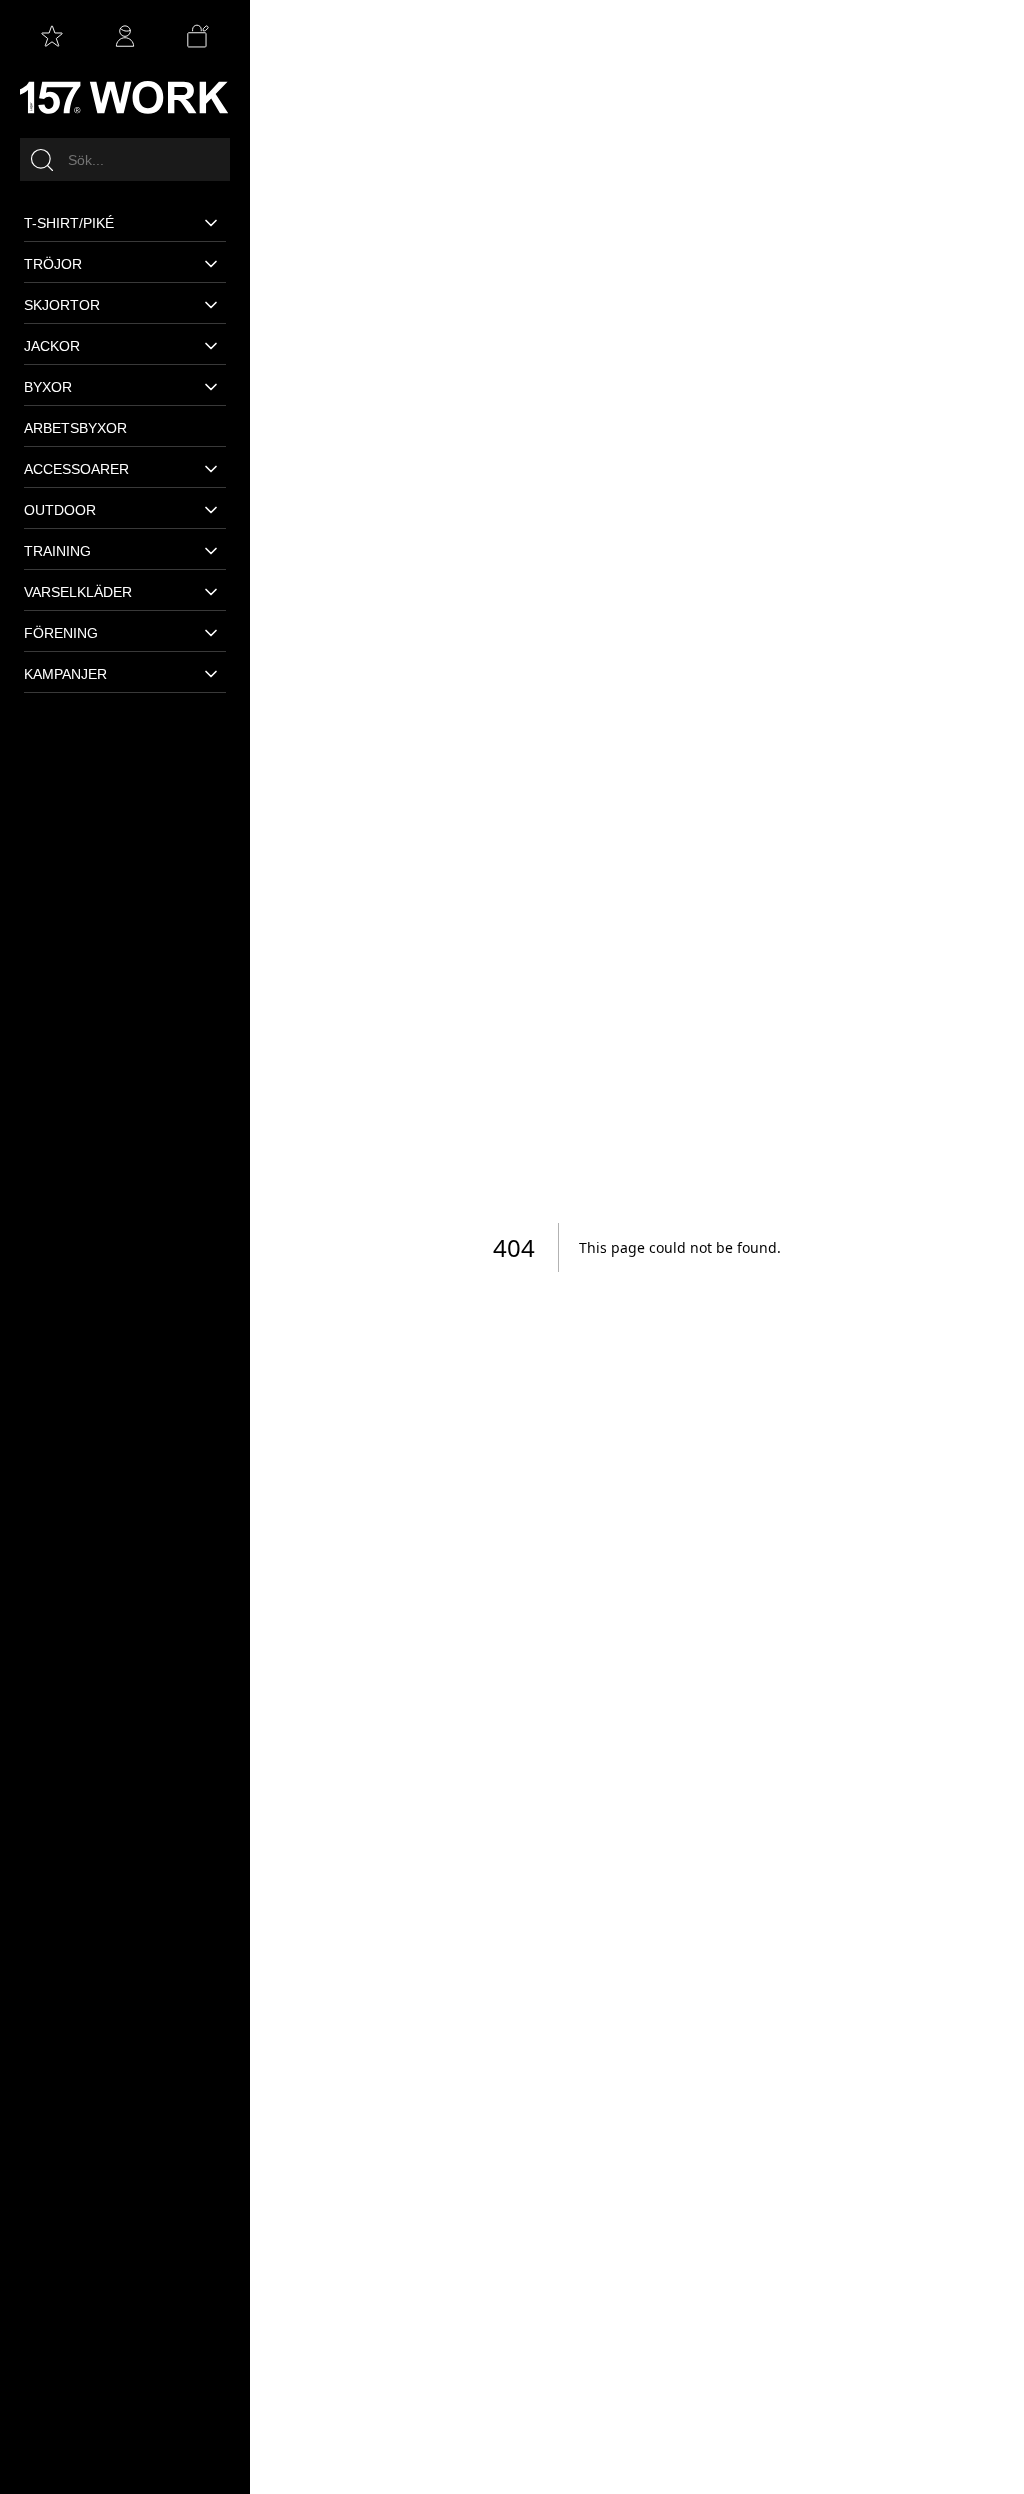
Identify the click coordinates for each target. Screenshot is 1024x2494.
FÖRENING (61, 633)
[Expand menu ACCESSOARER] (209, 469)
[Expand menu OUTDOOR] (209, 510)
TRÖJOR (53, 264)
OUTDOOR (60, 510)
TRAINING (57, 551)
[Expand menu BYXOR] (209, 387)
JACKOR (52, 346)
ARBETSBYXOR (75, 428)
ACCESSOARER (76, 469)
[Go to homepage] (125, 97)
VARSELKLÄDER (78, 592)
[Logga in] (125, 36)
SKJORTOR (62, 305)
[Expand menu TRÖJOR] (209, 264)
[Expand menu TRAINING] (209, 551)
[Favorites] (52, 36)
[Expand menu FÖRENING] (209, 633)
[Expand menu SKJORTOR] (209, 305)
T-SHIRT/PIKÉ (69, 223)
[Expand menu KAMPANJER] (209, 674)
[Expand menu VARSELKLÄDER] (209, 592)
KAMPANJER (65, 674)
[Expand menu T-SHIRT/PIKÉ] (209, 223)
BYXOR (48, 387)
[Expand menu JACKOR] (209, 346)
